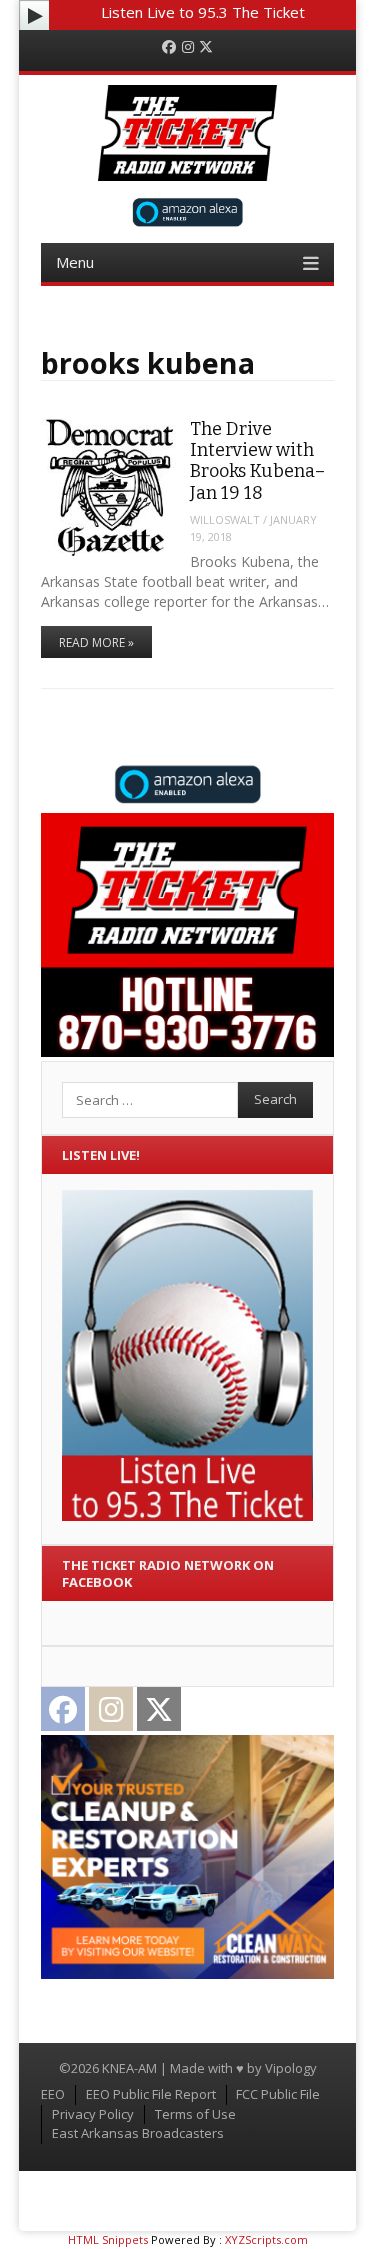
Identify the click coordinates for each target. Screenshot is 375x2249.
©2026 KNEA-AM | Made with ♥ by (162, 2068)
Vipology (291, 2068)
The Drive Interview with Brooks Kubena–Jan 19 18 (257, 461)
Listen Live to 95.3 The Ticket (203, 12)
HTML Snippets (108, 2239)
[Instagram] (188, 47)
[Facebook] (169, 47)
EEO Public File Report (151, 2094)
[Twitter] (206, 47)
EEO (53, 2094)
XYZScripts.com (266, 2239)
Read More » (96, 642)
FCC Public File (278, 2094)
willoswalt (225, 519)
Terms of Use (195, 2114)
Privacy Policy (93, 2114)
